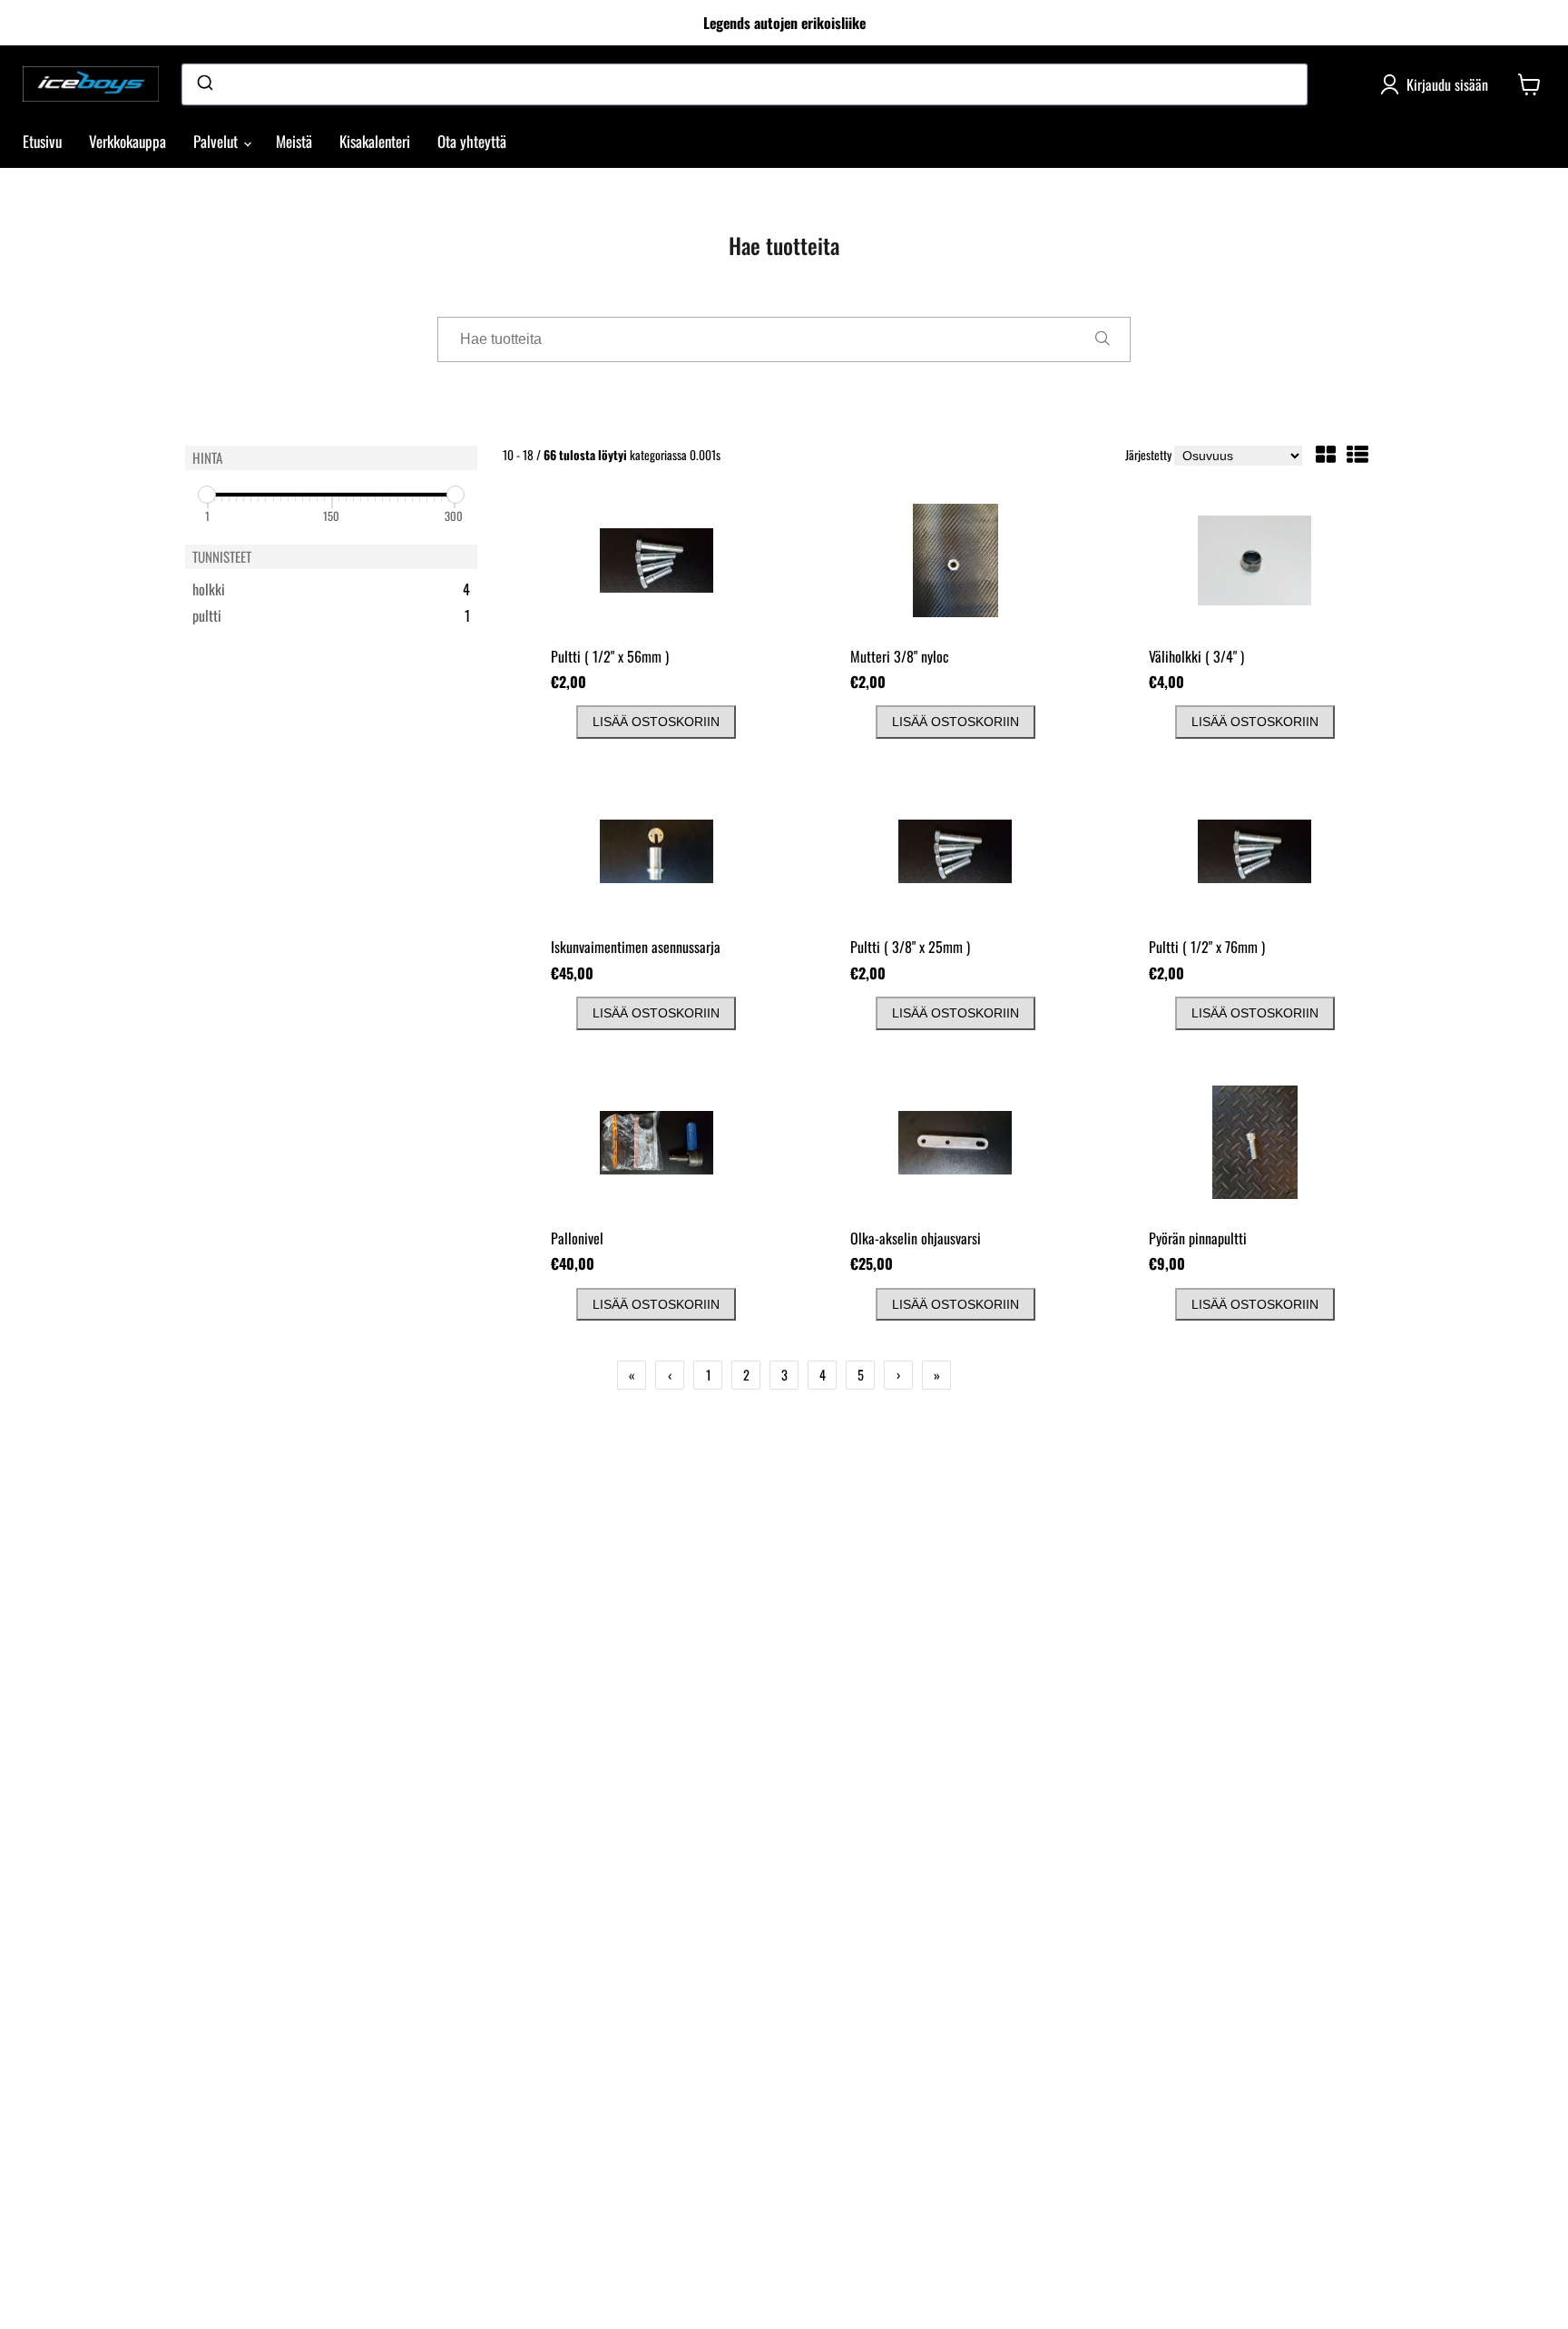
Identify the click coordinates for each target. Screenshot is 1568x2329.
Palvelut (217, 141)
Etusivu (42, 141)
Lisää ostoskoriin (656, 722)
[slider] (207, 495)
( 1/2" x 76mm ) (1207, 947)
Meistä (294, 141)
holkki (309, 590)
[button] (1326, 457)
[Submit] (204, 84)
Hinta (207, 457)
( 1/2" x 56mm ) (610, 656)
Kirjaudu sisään (1447, 84)
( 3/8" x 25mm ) (910, 947)
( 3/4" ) (1196, 656)
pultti (309, 616)
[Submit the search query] (1102, 339)
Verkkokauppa (127, 141)
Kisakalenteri (375, 141)
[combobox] (745, 84)
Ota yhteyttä (472, 141)
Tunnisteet (222, 556)
